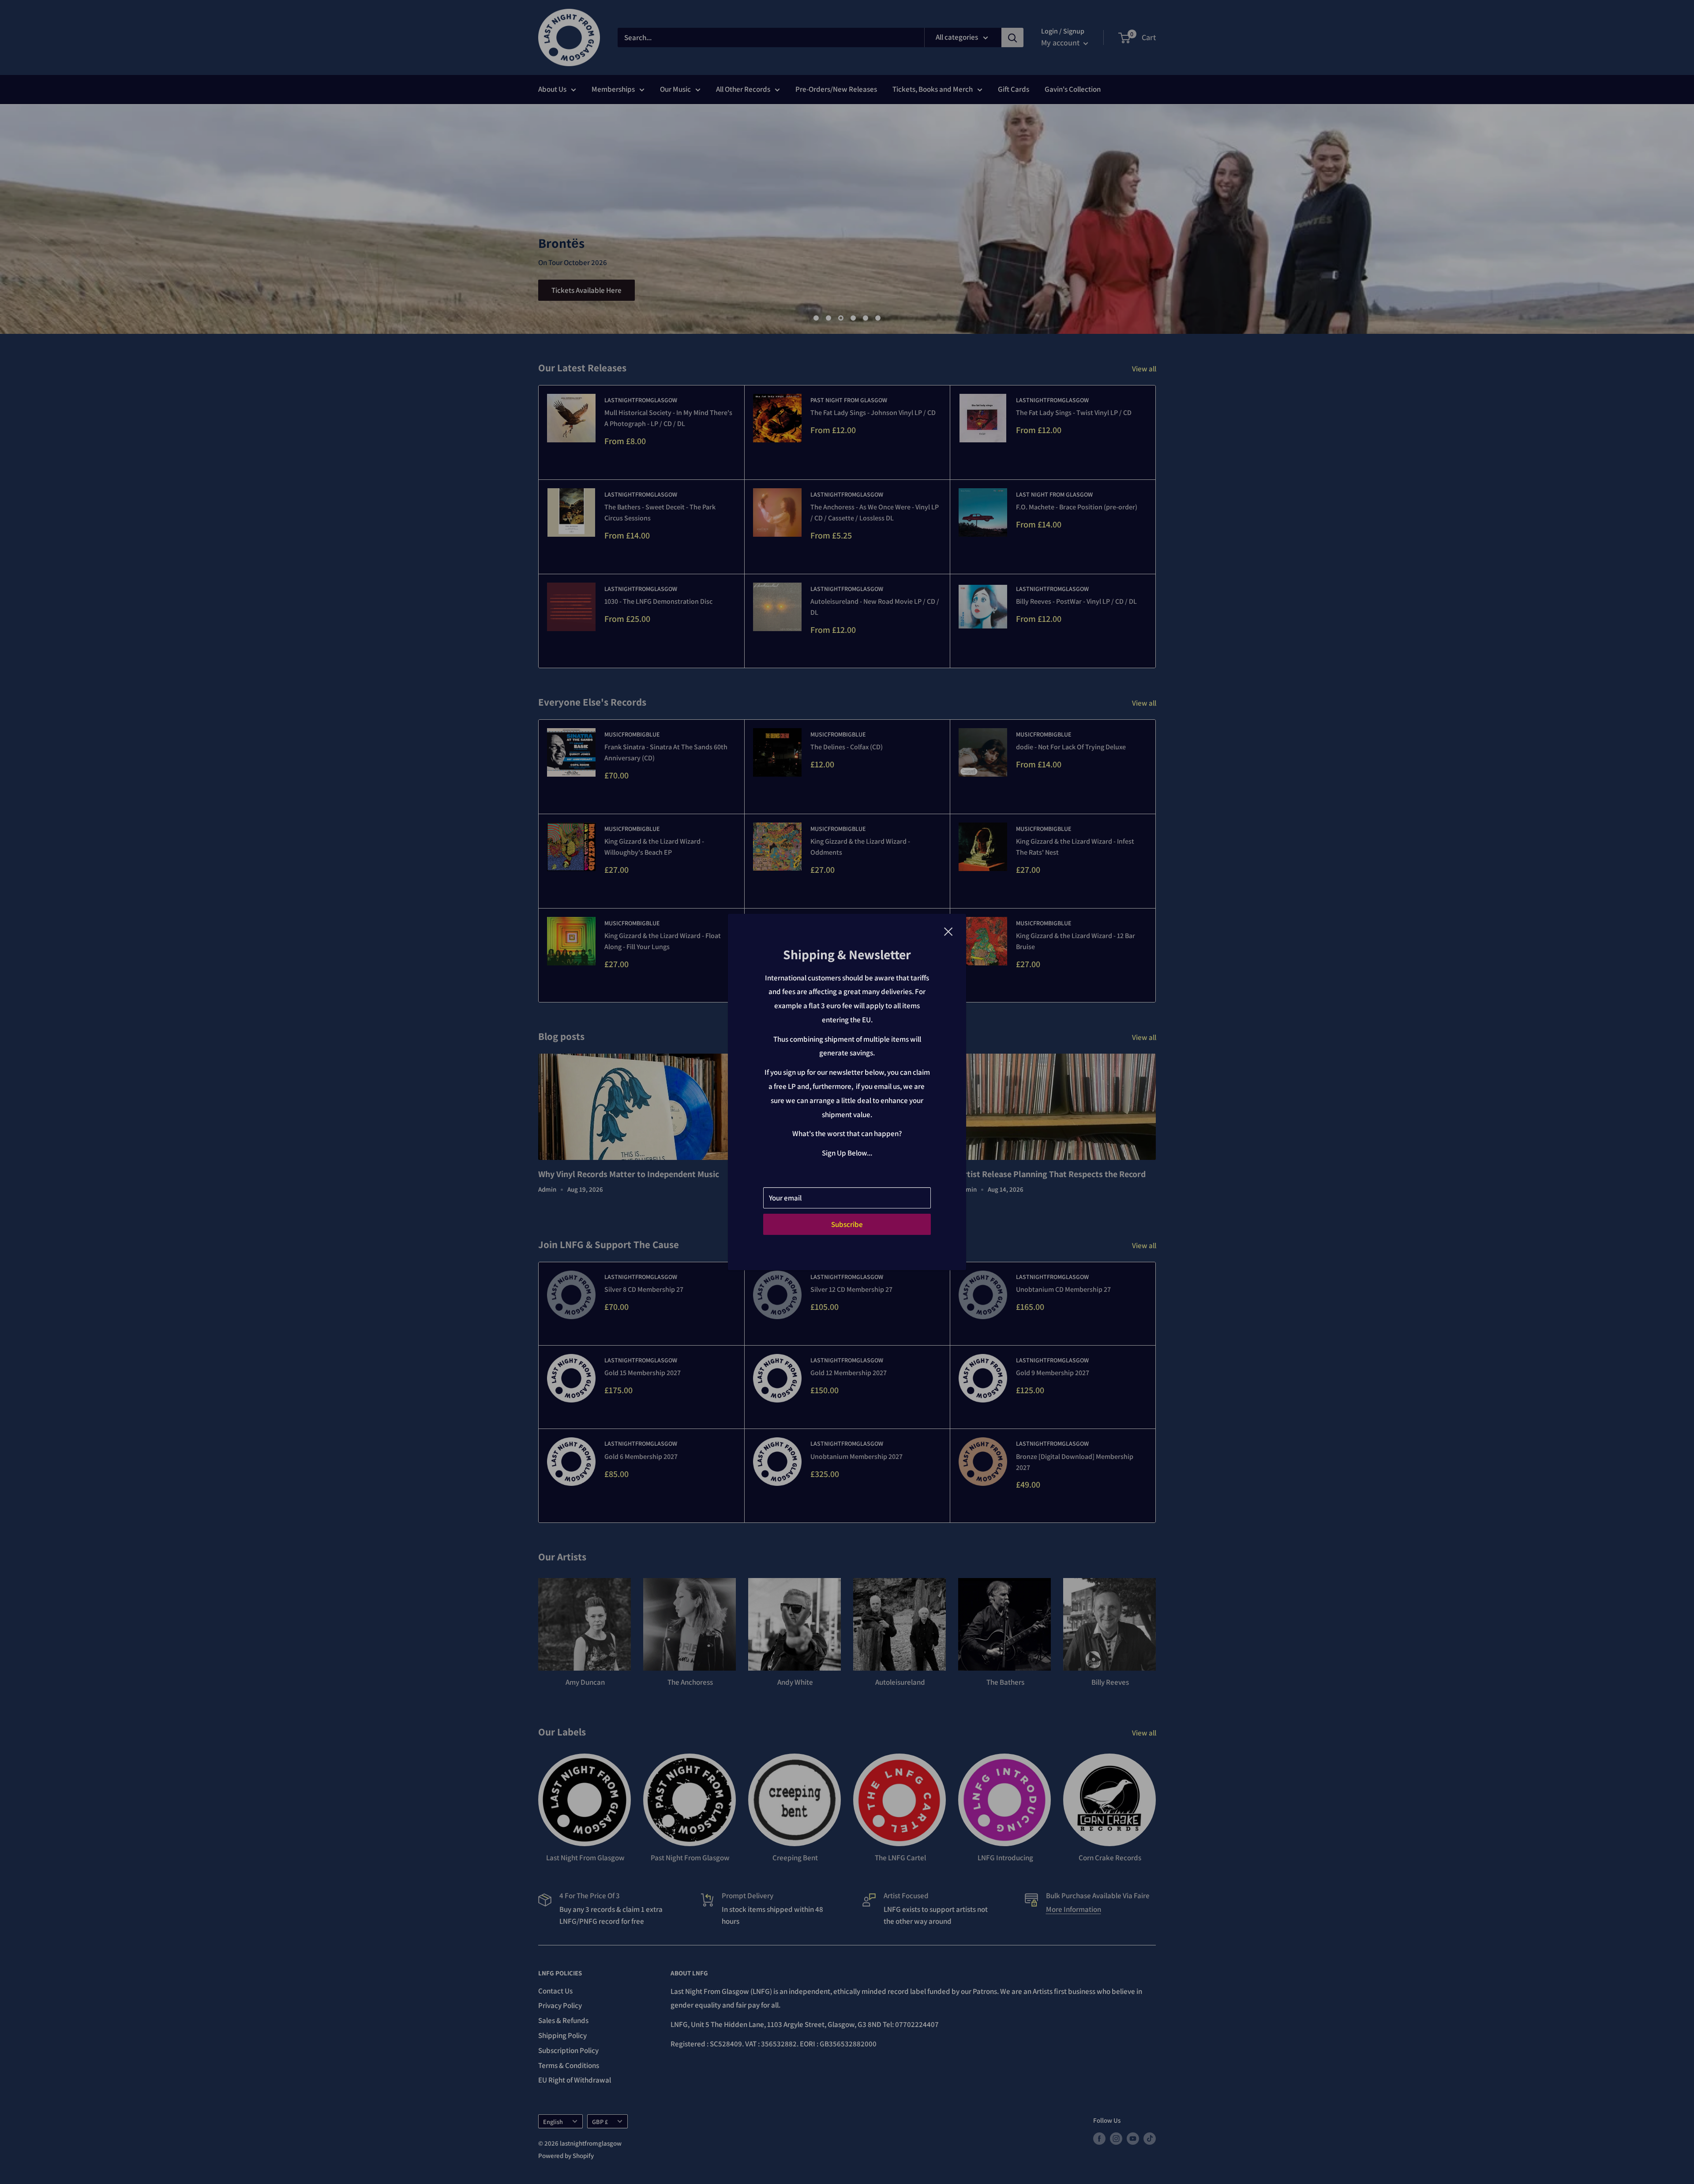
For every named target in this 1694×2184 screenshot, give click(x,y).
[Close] (948, 931)
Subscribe (847, 1224)
